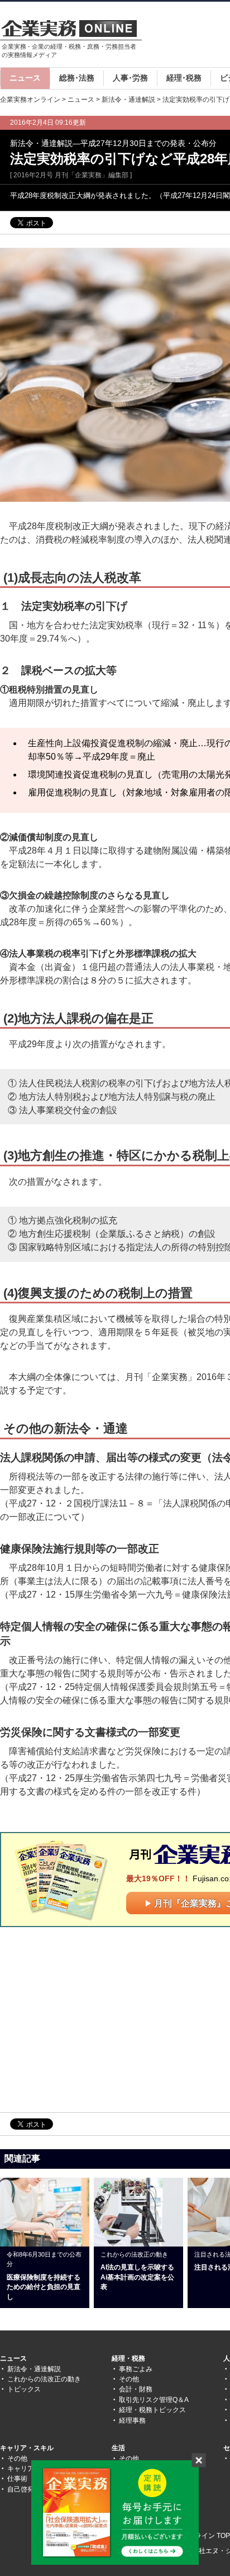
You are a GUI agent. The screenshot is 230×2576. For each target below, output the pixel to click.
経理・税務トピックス (152, 2410)
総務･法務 (77, 78)
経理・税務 (128, 2358)
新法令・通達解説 (128, 100)
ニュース (25, 78)
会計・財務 (136, 2389)
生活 (118, 2448)
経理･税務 (184, 78)
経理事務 (132, 2420)
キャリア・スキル (27, 2448)
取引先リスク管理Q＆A (154, 2400)
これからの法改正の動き (44, 2379)
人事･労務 (130, 78)
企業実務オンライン (30, 100)
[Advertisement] (94, 2019)
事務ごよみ (136, 2369)
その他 (129, 2379)
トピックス (24, 2389)
